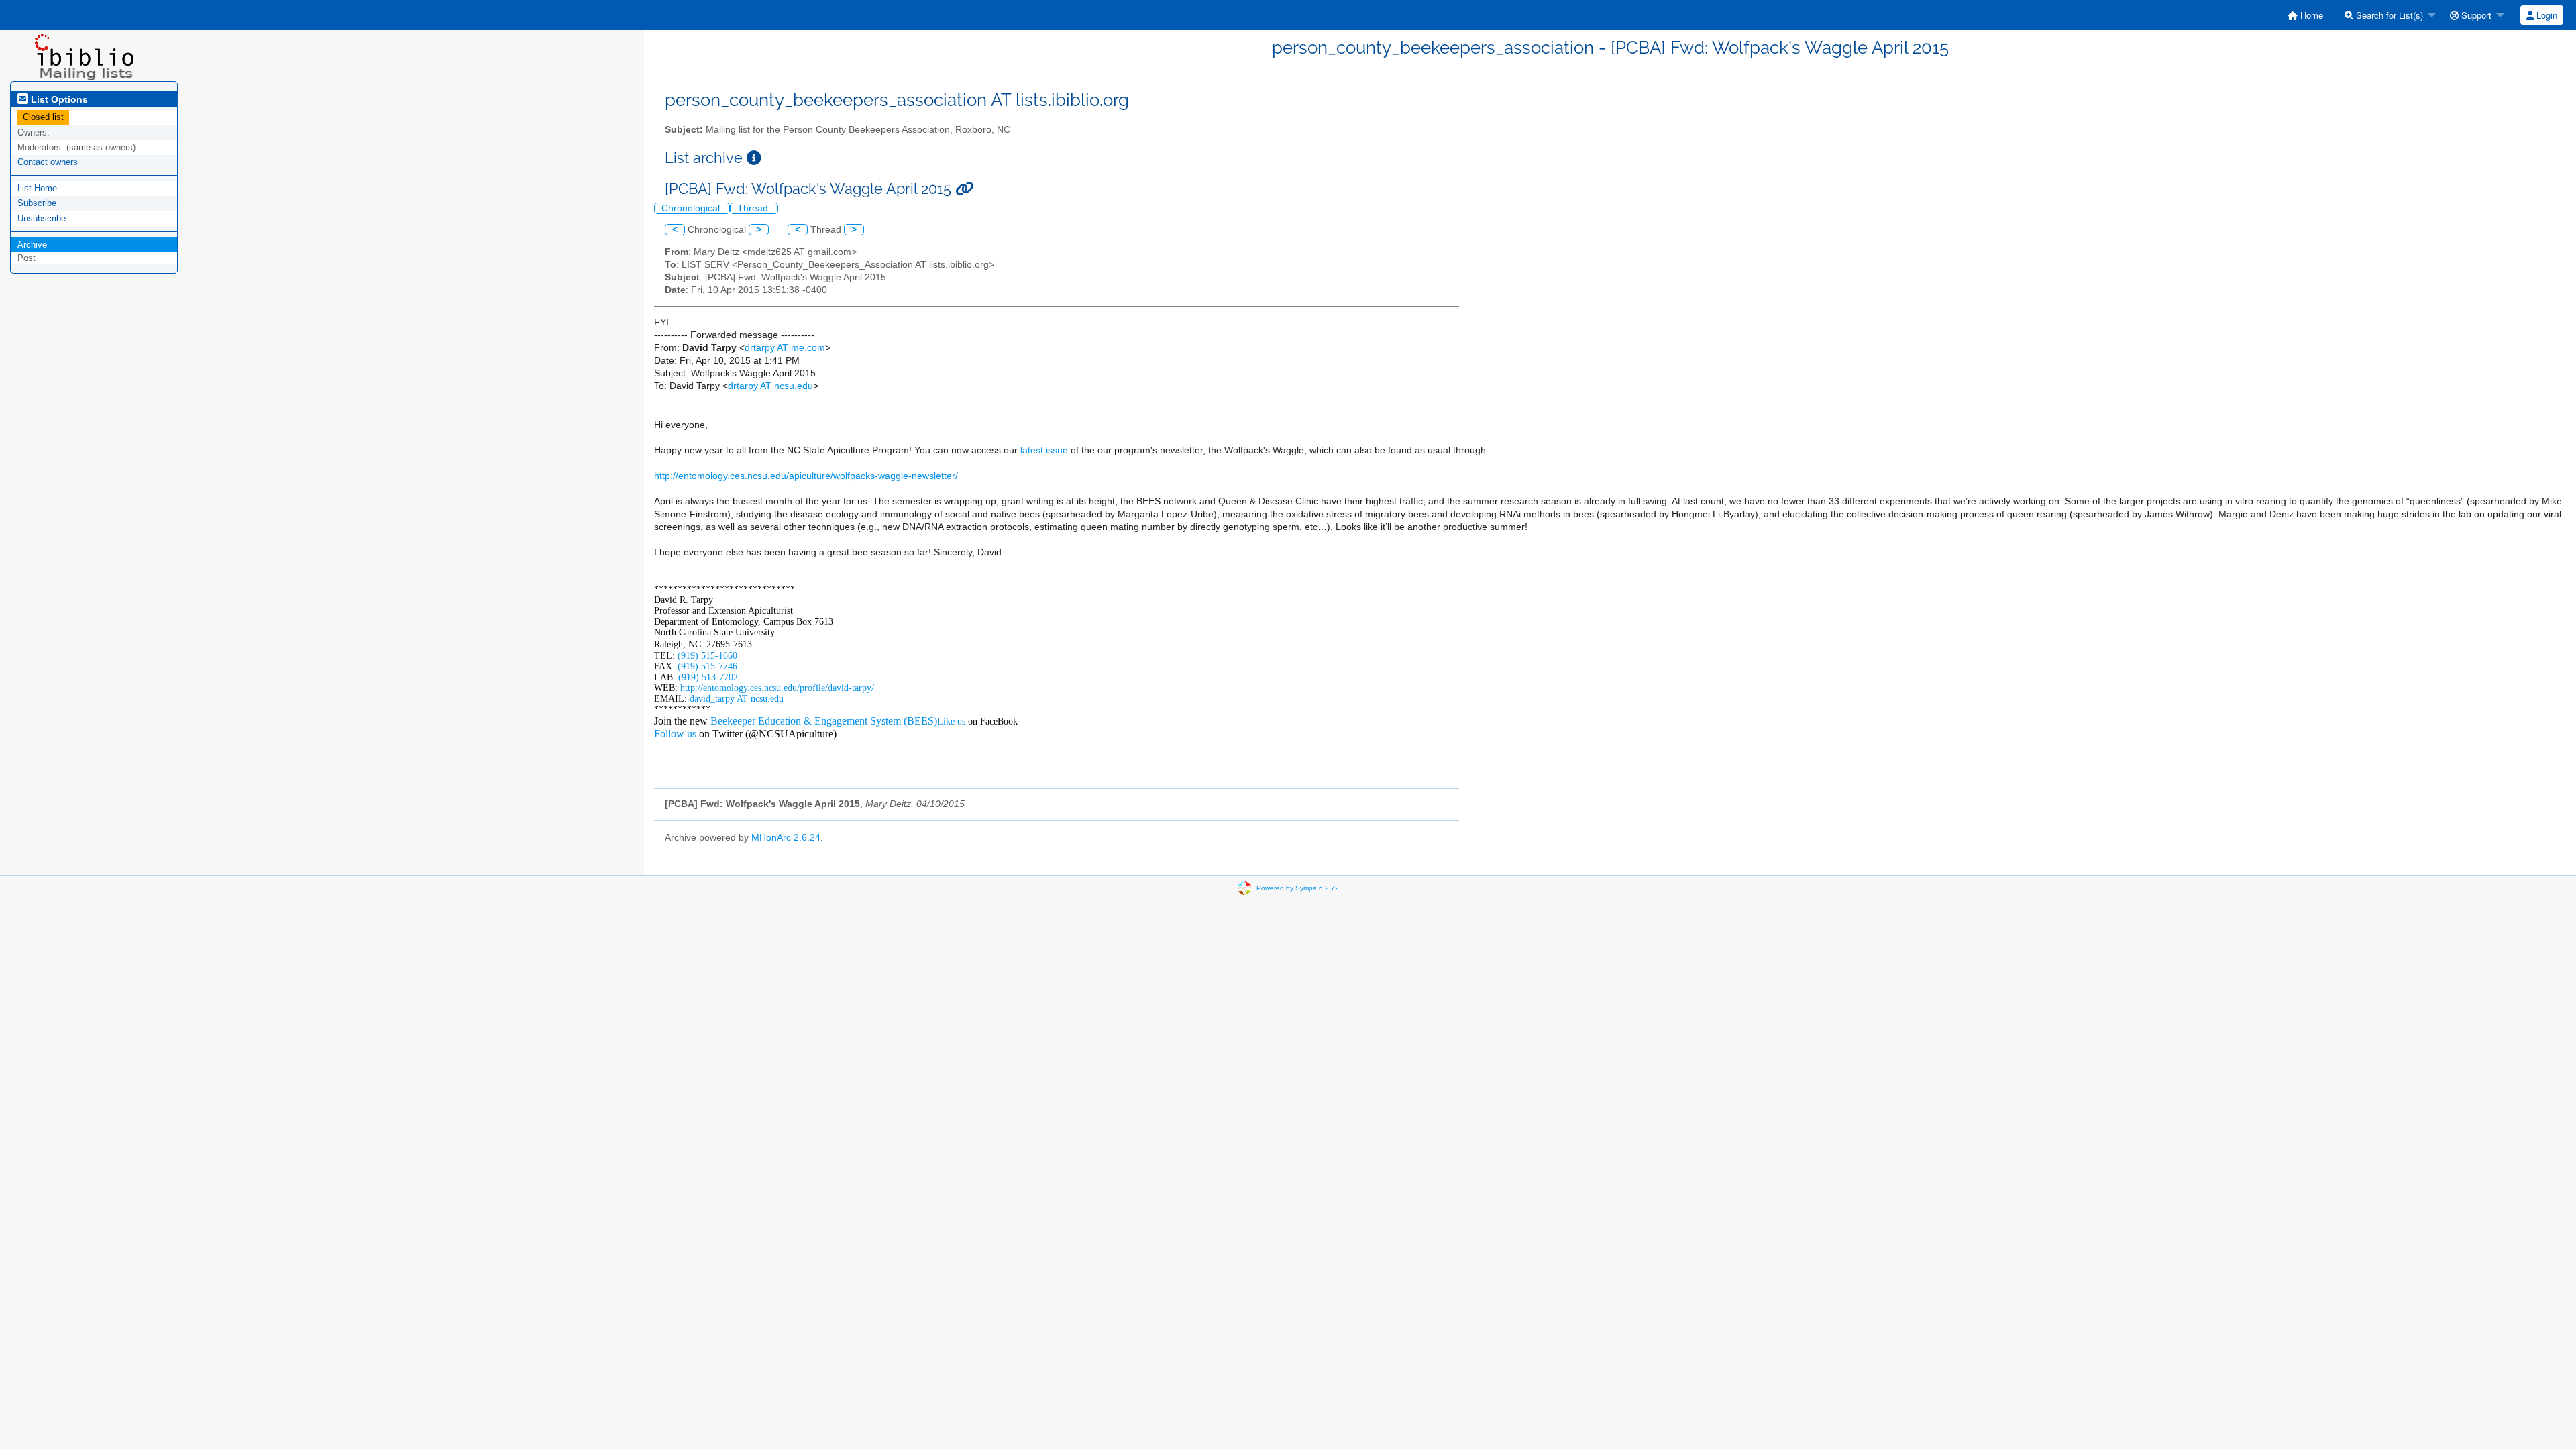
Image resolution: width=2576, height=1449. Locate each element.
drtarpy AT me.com (785, 348)
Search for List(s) (2388, 15)
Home (2310, 15)
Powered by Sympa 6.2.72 (1298, 888)
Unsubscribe (42, 218)
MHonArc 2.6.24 (786, 838)
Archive (32, 245)
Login (2545, 15)
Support (2475, 15)
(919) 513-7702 (708, 677)
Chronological (692, 208)
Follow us (675, 734)
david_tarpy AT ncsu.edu (737, 699)
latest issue (1044, 450)
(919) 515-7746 (707, 666)
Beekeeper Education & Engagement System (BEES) (824, 721)
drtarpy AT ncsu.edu (770, 386)
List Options (58, 99)
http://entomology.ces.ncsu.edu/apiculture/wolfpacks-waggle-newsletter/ (806, 476)
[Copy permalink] (964, 189)
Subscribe (37, 203)
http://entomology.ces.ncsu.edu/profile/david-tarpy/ (777, 688)
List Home (37, 188)
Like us (951, 721)
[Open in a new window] (754, 158)
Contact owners (48, 162)
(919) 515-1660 (707, 656)
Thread (754, 208)
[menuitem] (2305, 15)
